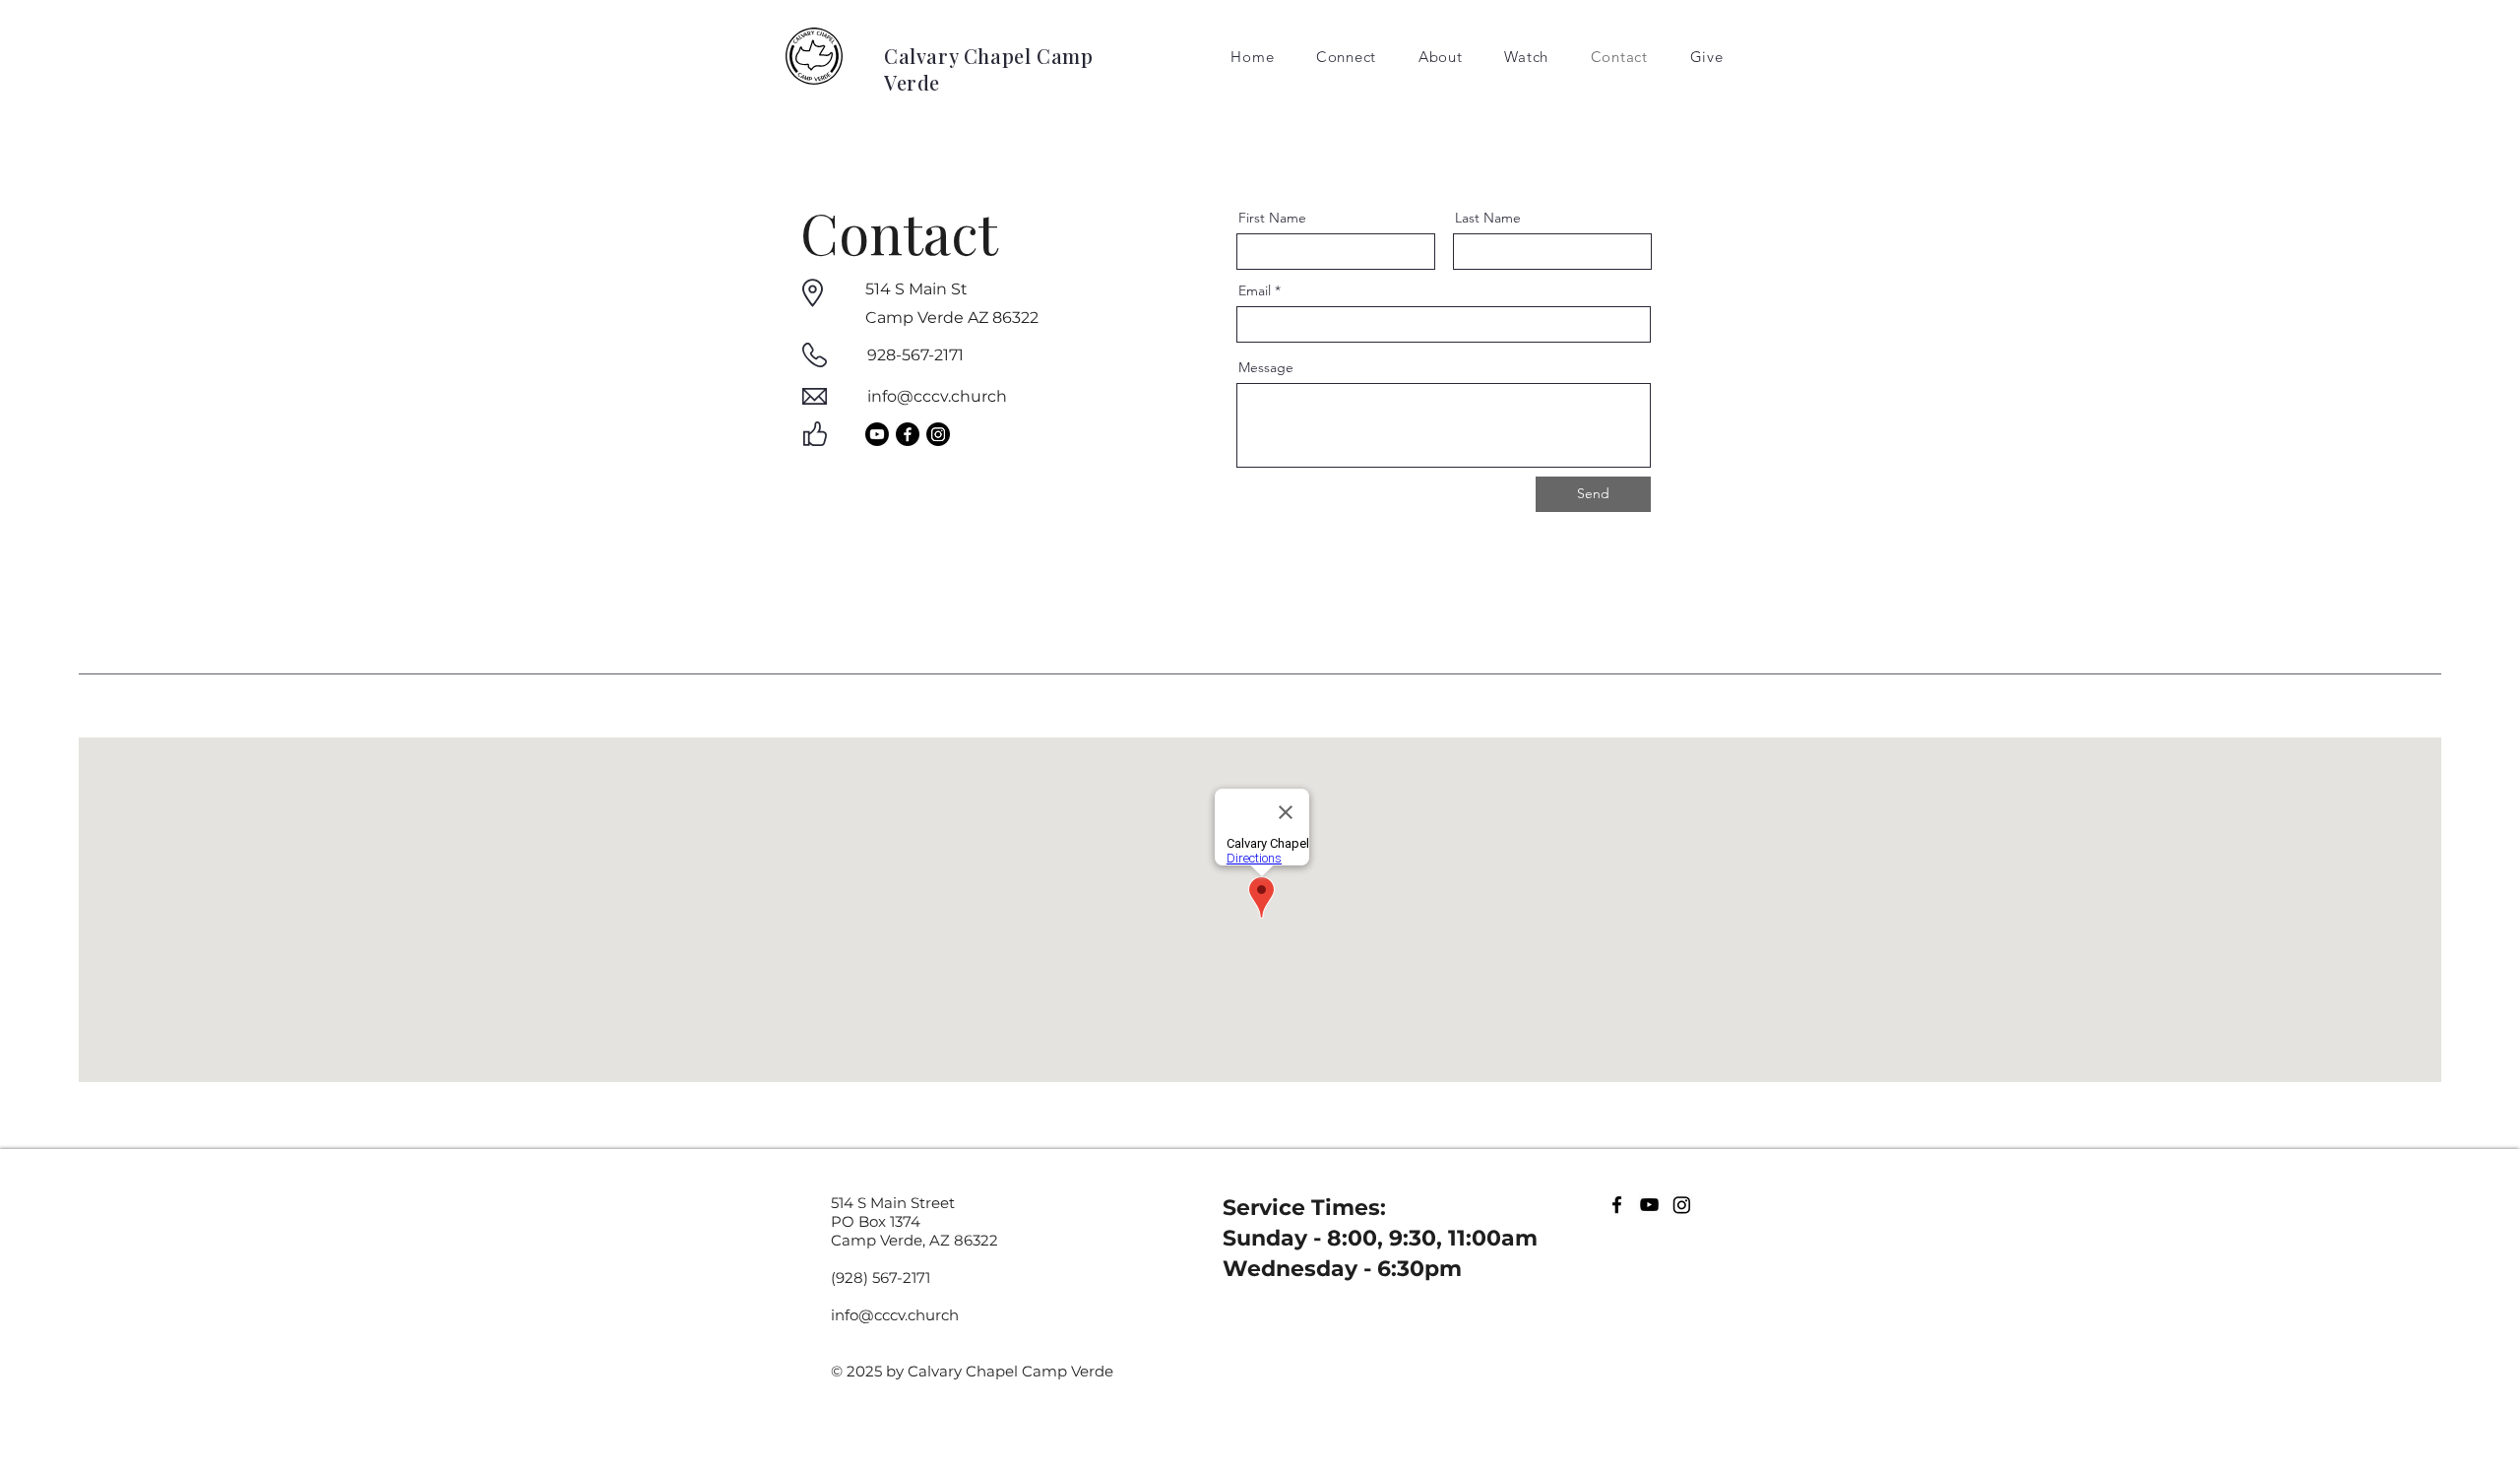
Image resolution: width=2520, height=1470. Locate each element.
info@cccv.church (937, 396)
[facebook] (1617, 1205)
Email (1255, 290)
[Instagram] (938, 434)
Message (1266, 367)
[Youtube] (877, 434)
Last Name (1488, 218)
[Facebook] (908, 434)
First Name (1272, 218)
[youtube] (1649, 1205)
